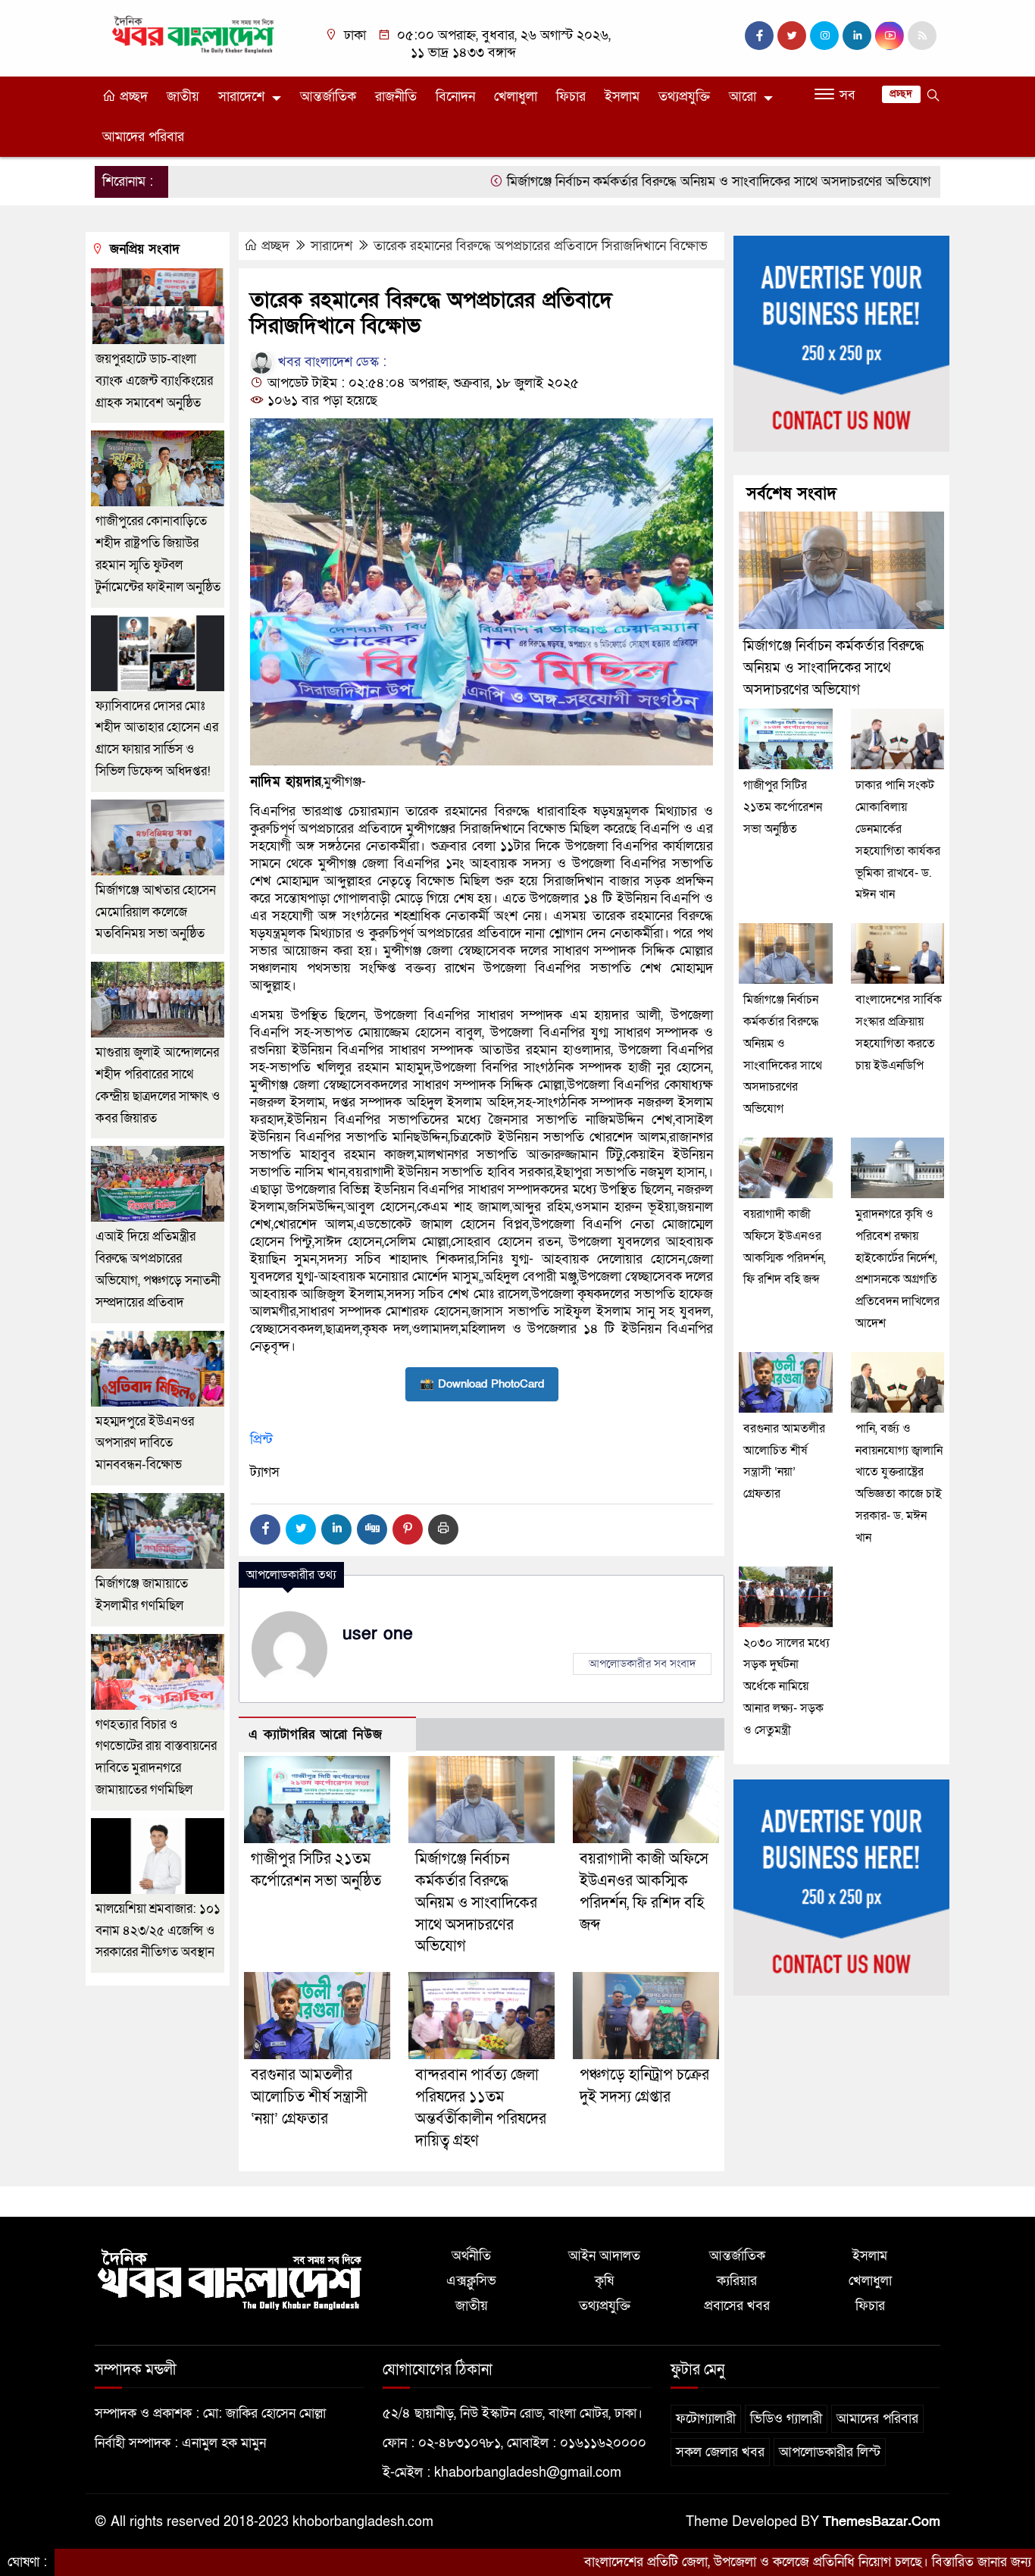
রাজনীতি (396, 97)
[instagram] (824, 36)
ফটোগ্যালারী (706, 2419)
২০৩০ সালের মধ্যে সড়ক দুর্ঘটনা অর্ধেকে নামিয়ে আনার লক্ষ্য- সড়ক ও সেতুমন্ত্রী (786, 1687)
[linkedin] (857, 36)
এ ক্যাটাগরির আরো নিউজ (316, 1734)
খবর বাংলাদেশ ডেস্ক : (330, 362)
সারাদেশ (331, 246)
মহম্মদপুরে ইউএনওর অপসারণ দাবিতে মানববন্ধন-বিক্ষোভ (145, 1443)
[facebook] (759, 36)
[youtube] (890, 36)
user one (378, 1634)
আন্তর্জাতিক (328, 97)
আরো (743, 97)
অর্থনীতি (471, 2256)
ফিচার (571, 97)
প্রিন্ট (261, 1440)
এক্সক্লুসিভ (471, 2281)
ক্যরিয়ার (737, 2281)
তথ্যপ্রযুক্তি (684, 97)
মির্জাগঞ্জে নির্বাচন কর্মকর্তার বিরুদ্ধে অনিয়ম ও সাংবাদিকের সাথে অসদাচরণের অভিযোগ (631, 182)
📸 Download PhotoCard (482, 1384)
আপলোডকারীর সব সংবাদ (642, 1664)
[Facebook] (265, 1529)
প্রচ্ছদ (132, 97)
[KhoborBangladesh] (194, 34)
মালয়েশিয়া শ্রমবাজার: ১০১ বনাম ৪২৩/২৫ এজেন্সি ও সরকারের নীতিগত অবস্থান (158, 1931)
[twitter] (792, 36)
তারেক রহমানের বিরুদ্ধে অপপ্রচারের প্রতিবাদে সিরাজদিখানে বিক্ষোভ (541, 246)
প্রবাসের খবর (737, 2306)
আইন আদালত (604, 2256)
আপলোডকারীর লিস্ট (830, 2452)
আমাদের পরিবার (143, 137)
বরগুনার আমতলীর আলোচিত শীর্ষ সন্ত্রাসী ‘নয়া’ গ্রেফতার (309, 2097)
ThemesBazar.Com (882, 2522)
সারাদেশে (241, 97)
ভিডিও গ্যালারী (786, 2419)
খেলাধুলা (516, 97)
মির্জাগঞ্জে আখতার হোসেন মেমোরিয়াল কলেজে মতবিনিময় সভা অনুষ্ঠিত (156, 912)
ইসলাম (622, 97)
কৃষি (604, 2281)
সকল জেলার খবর (720, 2452)
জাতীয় (183, 97)
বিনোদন (455, 97)
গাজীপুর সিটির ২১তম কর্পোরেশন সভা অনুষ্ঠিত (783, 807)
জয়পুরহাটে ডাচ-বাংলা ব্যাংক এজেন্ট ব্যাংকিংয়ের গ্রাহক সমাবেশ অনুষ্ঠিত (154, 381)
